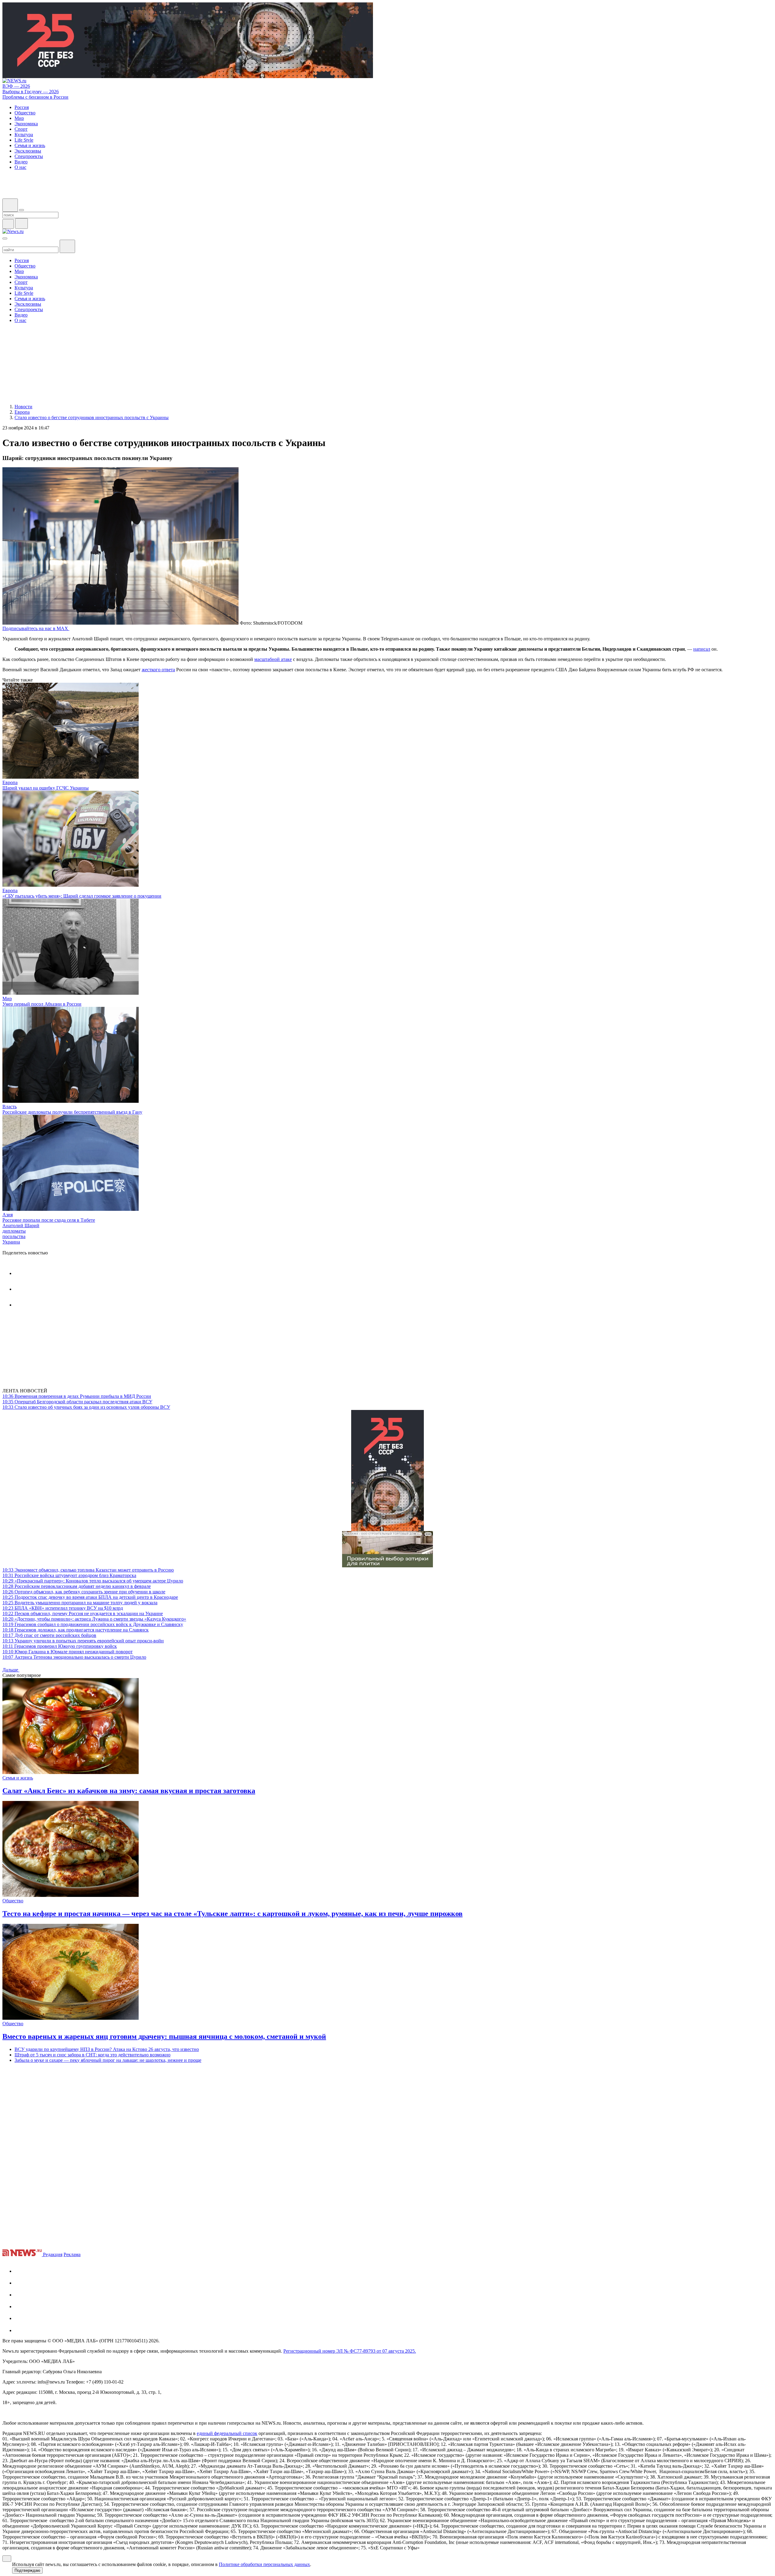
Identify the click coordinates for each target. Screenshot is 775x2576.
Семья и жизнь (18, 1778)
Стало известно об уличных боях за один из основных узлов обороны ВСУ (86, 1407)
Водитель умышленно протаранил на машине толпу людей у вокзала (80, 1603)
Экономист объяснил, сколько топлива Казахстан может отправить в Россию (88, 1570)
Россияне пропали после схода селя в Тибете (49, 1220)
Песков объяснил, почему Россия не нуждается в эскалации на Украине (83, 1613)
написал (702, 649)
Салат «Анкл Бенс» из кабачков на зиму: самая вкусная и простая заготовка (129, 1791)
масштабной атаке (273, 659)
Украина (11, 1242)
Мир (7, 999)
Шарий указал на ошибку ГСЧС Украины (46, 788)
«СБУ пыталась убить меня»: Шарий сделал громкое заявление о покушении (82, 896)
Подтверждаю (27, 2570)
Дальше (11, 1670)
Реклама (72, 2254)
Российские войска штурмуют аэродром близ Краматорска (69, 1575)
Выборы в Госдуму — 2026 (31, 92)
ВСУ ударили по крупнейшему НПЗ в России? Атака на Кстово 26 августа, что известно (107, 2049)
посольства (14, 1236)
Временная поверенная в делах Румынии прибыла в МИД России (77, 1396)
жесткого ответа (158, 670)
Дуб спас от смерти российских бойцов (49, 1635)
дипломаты (14, 1231)
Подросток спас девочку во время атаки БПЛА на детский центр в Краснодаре (90, 1597)
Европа (10, 782)
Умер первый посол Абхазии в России (42, 1004)
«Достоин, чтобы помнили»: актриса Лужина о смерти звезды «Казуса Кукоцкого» (94, 1619)
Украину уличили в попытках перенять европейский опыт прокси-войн (83, 1641)
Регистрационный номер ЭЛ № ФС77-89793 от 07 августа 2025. (350, 2351)
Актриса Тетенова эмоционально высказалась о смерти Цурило (74, 1657)
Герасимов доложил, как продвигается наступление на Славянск (76, 1630)
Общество (13, 1901)
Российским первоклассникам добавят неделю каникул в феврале (77, 1586)
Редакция (53, 2254)
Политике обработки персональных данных (264, 2564)
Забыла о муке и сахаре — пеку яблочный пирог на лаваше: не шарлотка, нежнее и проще (108, 2060)
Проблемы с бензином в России (35, 97)
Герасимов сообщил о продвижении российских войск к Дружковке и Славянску (93, 1624)
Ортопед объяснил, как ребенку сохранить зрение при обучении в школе (84, 1592)
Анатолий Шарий (21, 1226)
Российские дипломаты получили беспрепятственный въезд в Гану (72, 1112)
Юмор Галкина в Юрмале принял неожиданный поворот (68, 1652)
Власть (10, 1107)
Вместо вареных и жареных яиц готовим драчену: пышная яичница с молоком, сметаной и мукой (164, 2036)
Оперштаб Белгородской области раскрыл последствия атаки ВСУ (77, 1402)
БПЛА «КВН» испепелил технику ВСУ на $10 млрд (63, 1608)
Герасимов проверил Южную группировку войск (60, 1646)
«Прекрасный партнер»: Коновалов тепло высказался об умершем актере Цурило (93, 1581)
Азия (8, 1215)
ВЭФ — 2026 (16, 86)
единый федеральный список (227, 2433)
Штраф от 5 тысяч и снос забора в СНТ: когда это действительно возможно (92, 2055)
